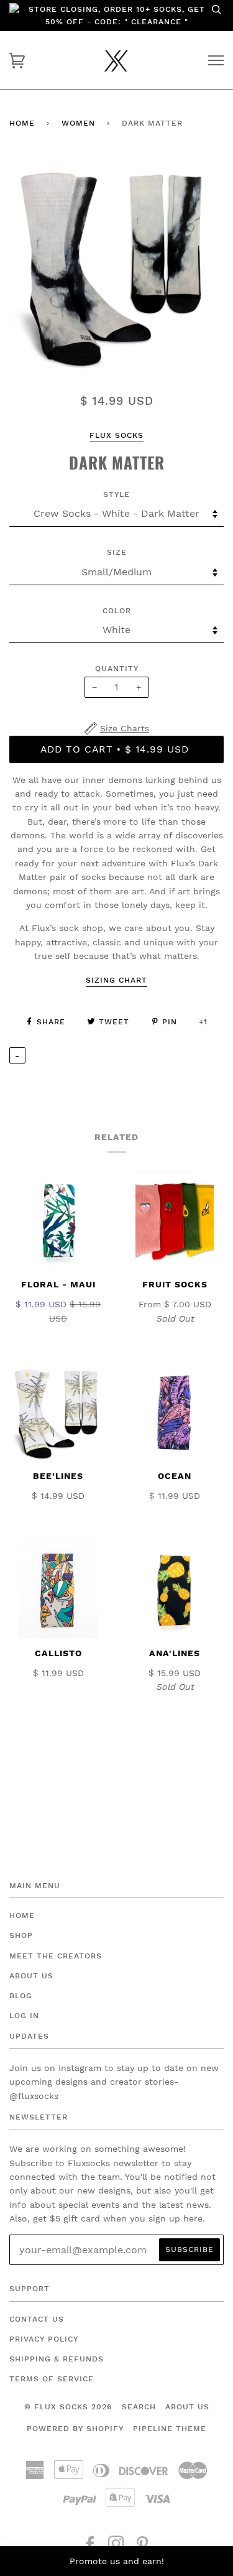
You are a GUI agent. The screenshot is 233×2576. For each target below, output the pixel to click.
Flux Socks (116, 435)
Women (78, 123)
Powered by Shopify (75, 2429)
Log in (24, 2016)
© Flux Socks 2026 (68, 2407)
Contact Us (37, 2319)
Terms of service (52, 2379)
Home (22, 123)
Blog (21, 1996)
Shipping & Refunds (57, 2359)
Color (117, 611)
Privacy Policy (44, 2339)
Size (117, 552)
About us (187, 2407)
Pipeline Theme (170, 2429)
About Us (31, 1976)
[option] (116, 264)
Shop (21, 1935)
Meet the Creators (56, 1956)
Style (116, 494)
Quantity (117, 669)
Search (139, 2407)
